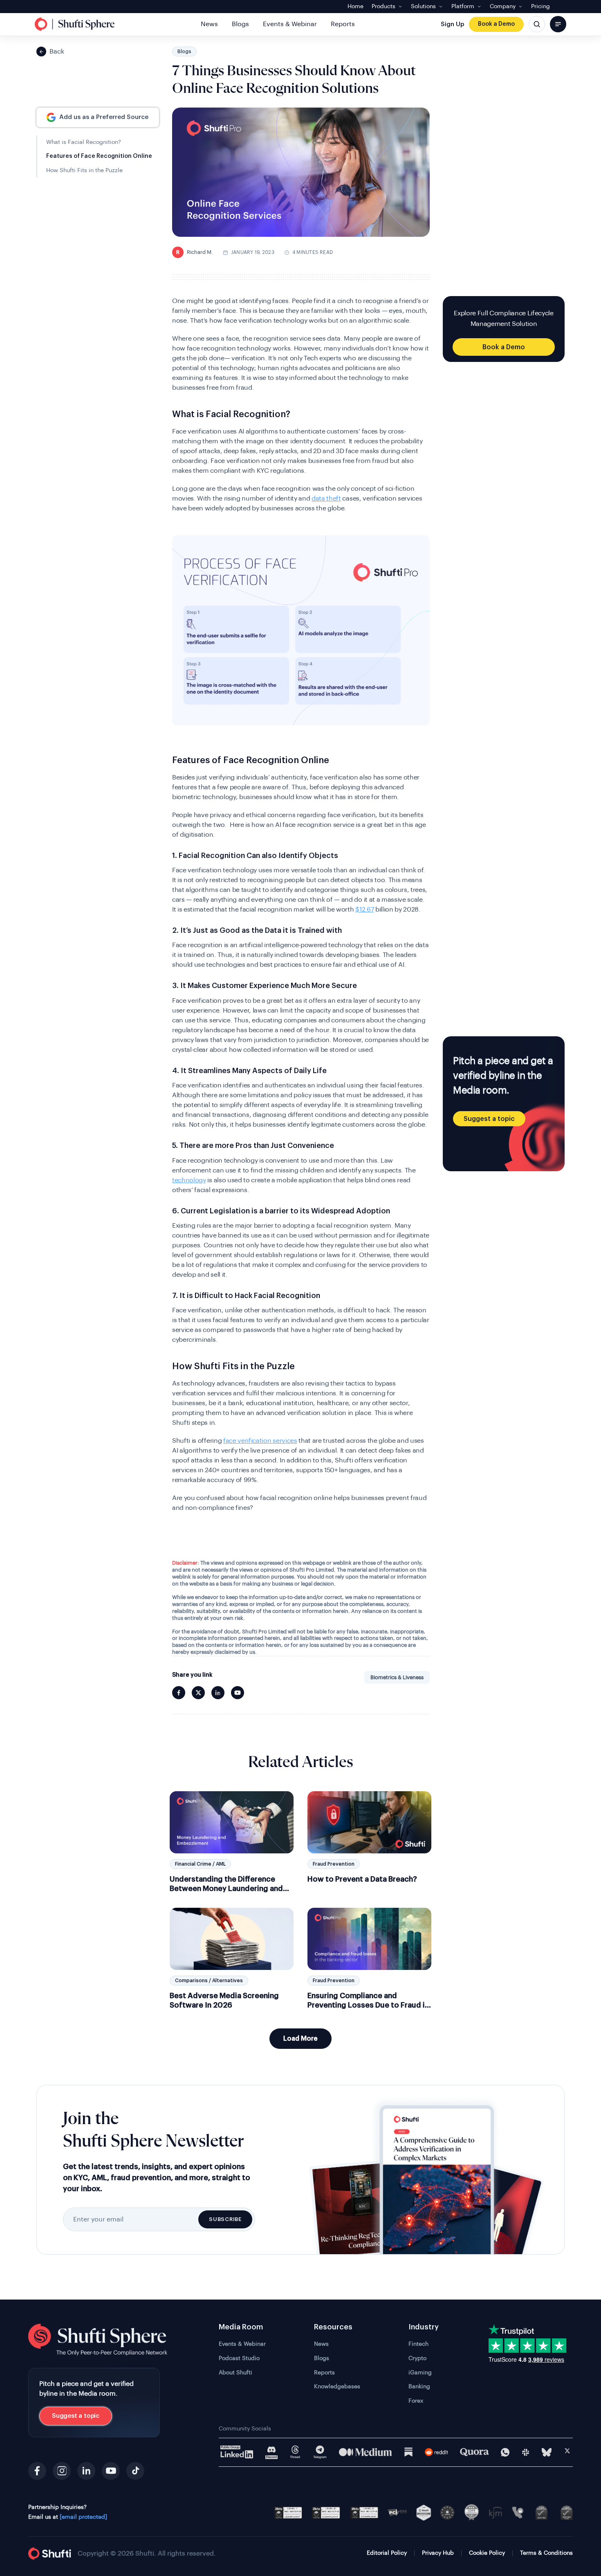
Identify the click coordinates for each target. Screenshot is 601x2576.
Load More (300, 2039)
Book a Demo (496, 24)
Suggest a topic (489, 1119)
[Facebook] (37, 2471)
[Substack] (408, 2452)
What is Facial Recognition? (84, 142)
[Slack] (526, 2452)
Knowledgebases (337, 2387)
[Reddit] (436, 2452)
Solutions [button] (423, 7)
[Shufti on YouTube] (238, 1693)
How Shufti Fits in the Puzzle (84, 171)
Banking (419, 2387)
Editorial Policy (387, 2553)
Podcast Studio (239, 2358)
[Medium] (366, 2452)
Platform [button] (463, 7)
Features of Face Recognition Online (99, 156)
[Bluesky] (547, 2452)
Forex (416, 2401)
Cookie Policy (487, 2553)
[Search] (537, 24)
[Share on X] (198, 1693)
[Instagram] (62, 2471)
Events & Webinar (290, 24)
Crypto (417, 2358)
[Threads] (295, 2452)
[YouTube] (111, 2471)
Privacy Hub (438, 2553)
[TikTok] (135, 2471)
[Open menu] (558, 24)
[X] (567, 2452)
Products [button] (383, 7)
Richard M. (195, 252)
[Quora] (474, 2452)
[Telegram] (320, 2452)
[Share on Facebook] (179, 1693)
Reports (343, 24)
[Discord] (271, 2452)
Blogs (240, 24)
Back (57, 52)
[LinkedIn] (86, 2471)
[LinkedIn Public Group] (237, 2452)
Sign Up (452, 24)
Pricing (540, 7)
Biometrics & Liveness (397, 1677)
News (209, 24)
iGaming (420, 2373)
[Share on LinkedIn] (218, 1693)
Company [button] (503, 7)
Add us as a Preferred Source (104, 118)
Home (355, 7)
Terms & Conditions (546, 2553)
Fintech (418, 2344)
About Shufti (235, 2373)
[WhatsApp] (505, 2452)
